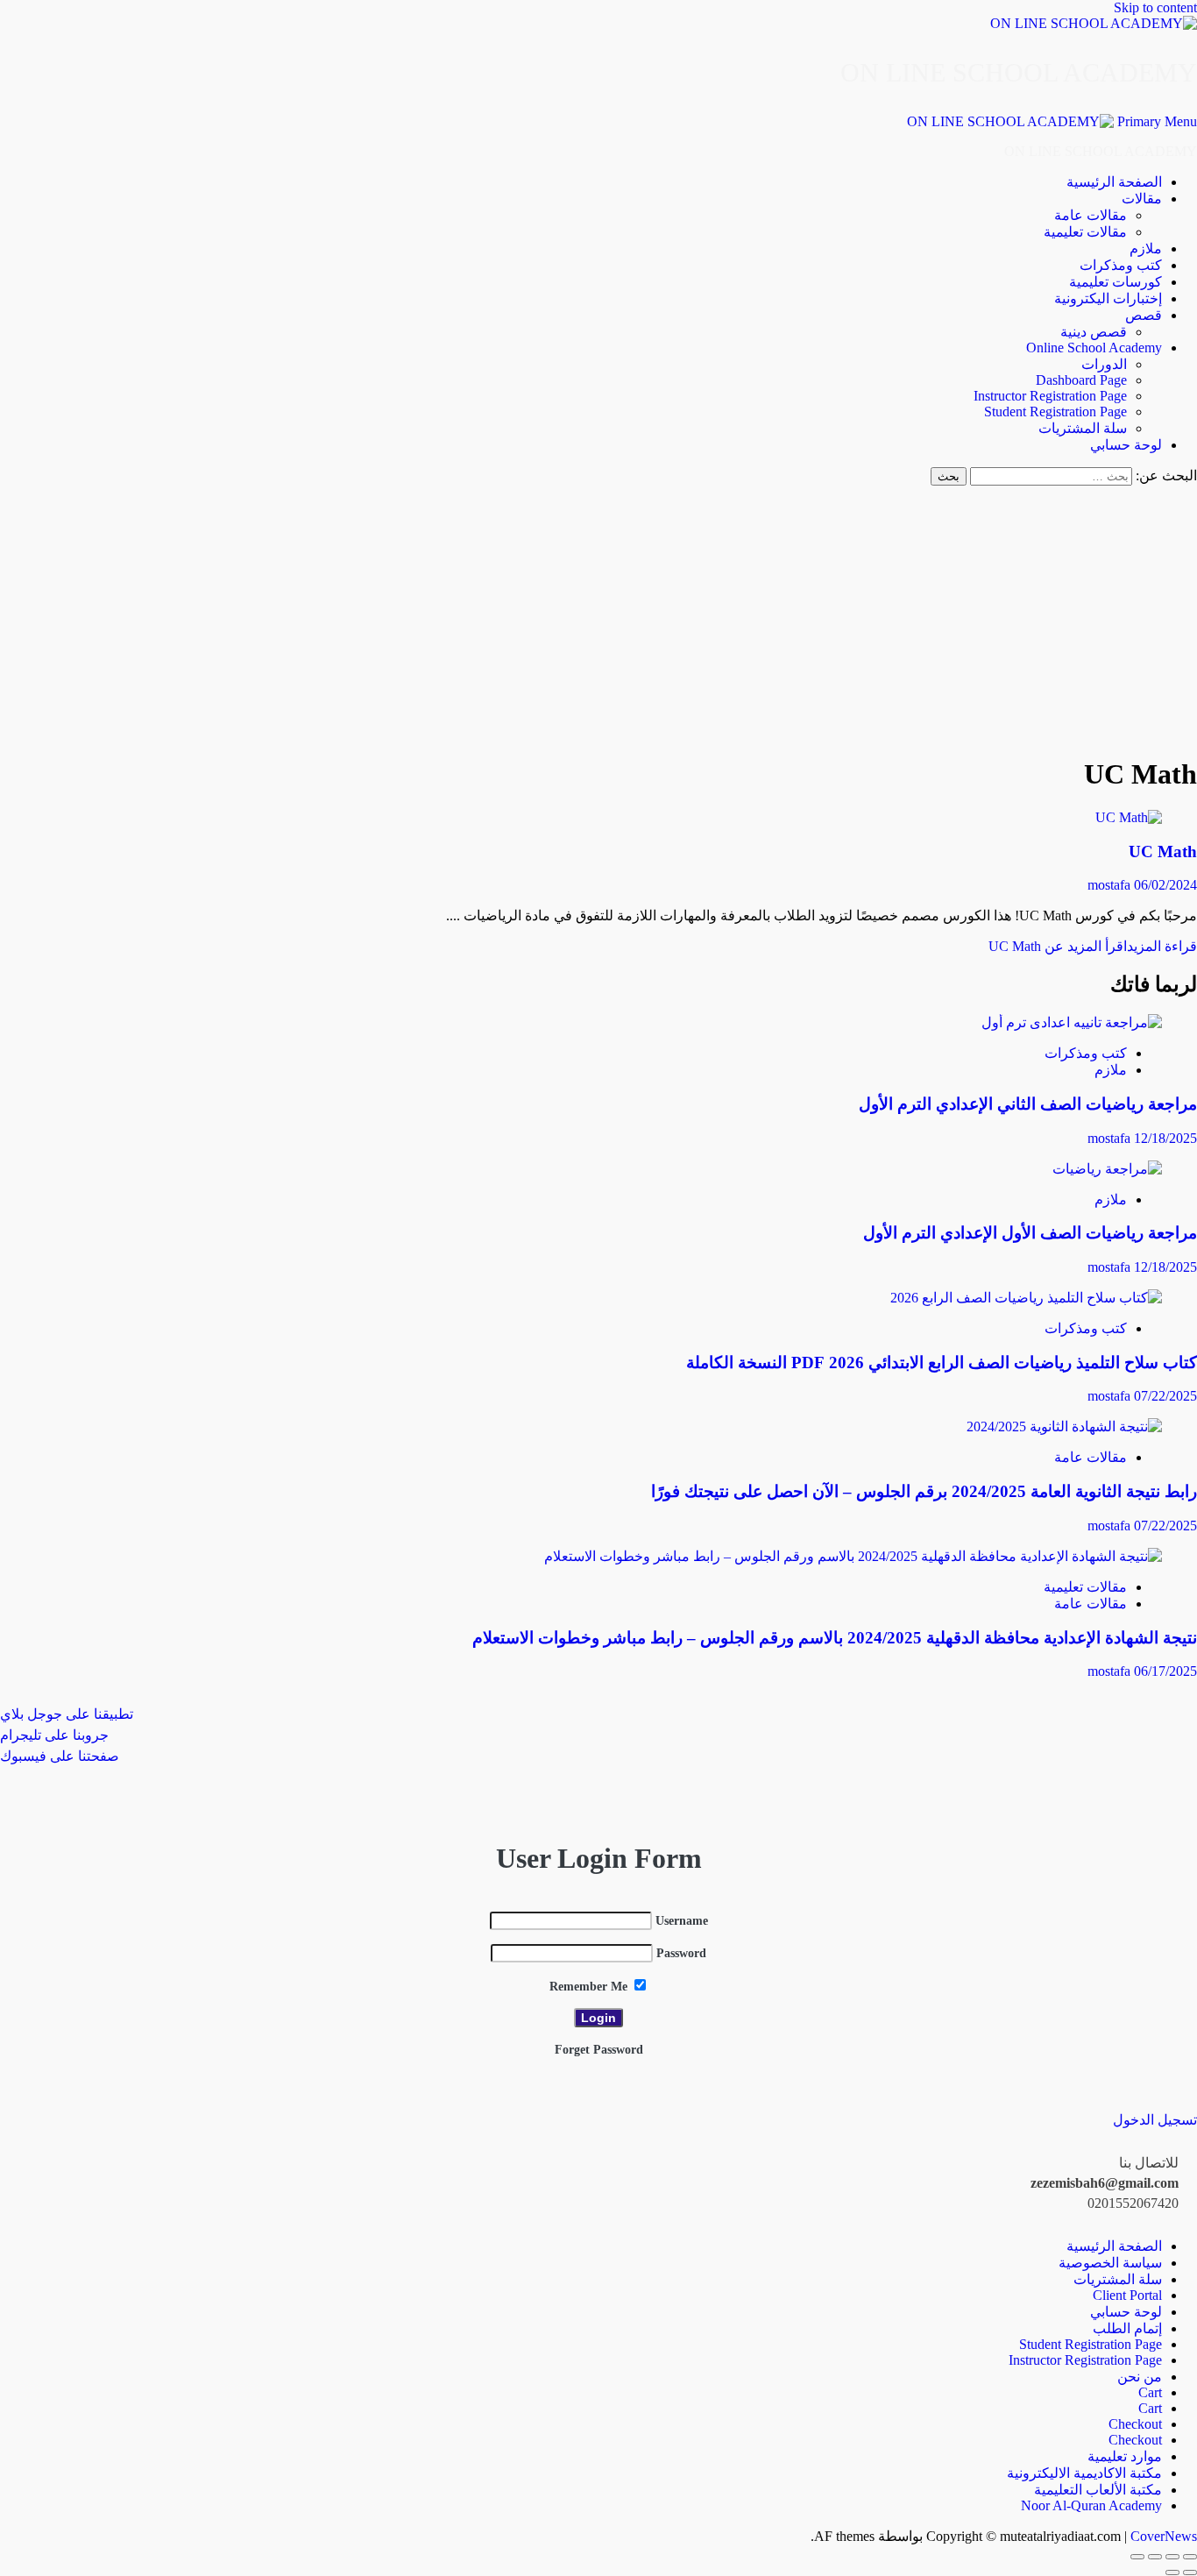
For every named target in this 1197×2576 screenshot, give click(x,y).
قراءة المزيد (1093, 946)
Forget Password (599, 2050)
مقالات (1142, 199)
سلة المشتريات (1083, 428)
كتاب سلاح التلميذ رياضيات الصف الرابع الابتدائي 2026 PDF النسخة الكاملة (942, 1363)
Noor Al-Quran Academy (1091, 2505)
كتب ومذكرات (1121, 265)
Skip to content (1155, 7)
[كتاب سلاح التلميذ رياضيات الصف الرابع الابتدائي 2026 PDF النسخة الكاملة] (1026, 1298)
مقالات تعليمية (1085, 232)
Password (681, 1953)
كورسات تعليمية (1116, 282)
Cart (1150, 2392)
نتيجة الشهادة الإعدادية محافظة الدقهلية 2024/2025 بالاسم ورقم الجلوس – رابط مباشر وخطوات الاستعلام (835, 1638)
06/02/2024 (1165, 885)
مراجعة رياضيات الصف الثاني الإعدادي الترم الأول (1028, 1104)
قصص (1144, 315)
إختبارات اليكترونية (1108, 298)
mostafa (1111, 885)
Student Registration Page (1055, 412)
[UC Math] (1129, 817)
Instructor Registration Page (1050, 396)
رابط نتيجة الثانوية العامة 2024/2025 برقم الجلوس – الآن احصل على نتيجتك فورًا (924, 1491)
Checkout (1135, 2424)
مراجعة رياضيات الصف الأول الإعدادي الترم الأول (1030, 1233)
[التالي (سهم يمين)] (1172, 2572)
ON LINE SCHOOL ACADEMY (1019, 72)
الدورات (1104, 364)
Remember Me (590, 1987)
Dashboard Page (1081, 380)
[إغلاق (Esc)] (1137, 2557)
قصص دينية (1094, 332)
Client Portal (1127, 2295)
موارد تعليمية (1125, 2456)
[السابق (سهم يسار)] (1190, 2572)
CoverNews (1164, 2536)
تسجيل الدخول (1155, 2120)
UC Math (1163, 852)
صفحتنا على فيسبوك (60, 1756)
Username (682, 1921)
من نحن (1140, 2377)
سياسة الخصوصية (1110, 2263)
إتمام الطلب (1127, 2328)
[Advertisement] (599, 617)
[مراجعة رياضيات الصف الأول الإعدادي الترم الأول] (1107, 1169)
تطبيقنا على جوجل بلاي (67, 1714)
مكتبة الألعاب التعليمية (1098, 2490)
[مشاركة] (1155, 2557)
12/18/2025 (1165, 1138)
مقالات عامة (1091, 215)
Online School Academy (1094, 348)
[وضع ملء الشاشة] (1172, 2557)
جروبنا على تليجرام (54, 1735)
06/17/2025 (1165, 1671)
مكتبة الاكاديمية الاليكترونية (1084, 2473)
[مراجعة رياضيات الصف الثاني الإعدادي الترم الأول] (1072, 1022)
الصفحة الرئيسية (1114, 182)
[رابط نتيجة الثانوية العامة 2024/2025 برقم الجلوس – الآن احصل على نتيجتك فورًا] (1064, 1426)
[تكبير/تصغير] (1190, 2557)
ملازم (1146, 248)
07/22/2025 (1165, 1396)
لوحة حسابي (1126, 445)
